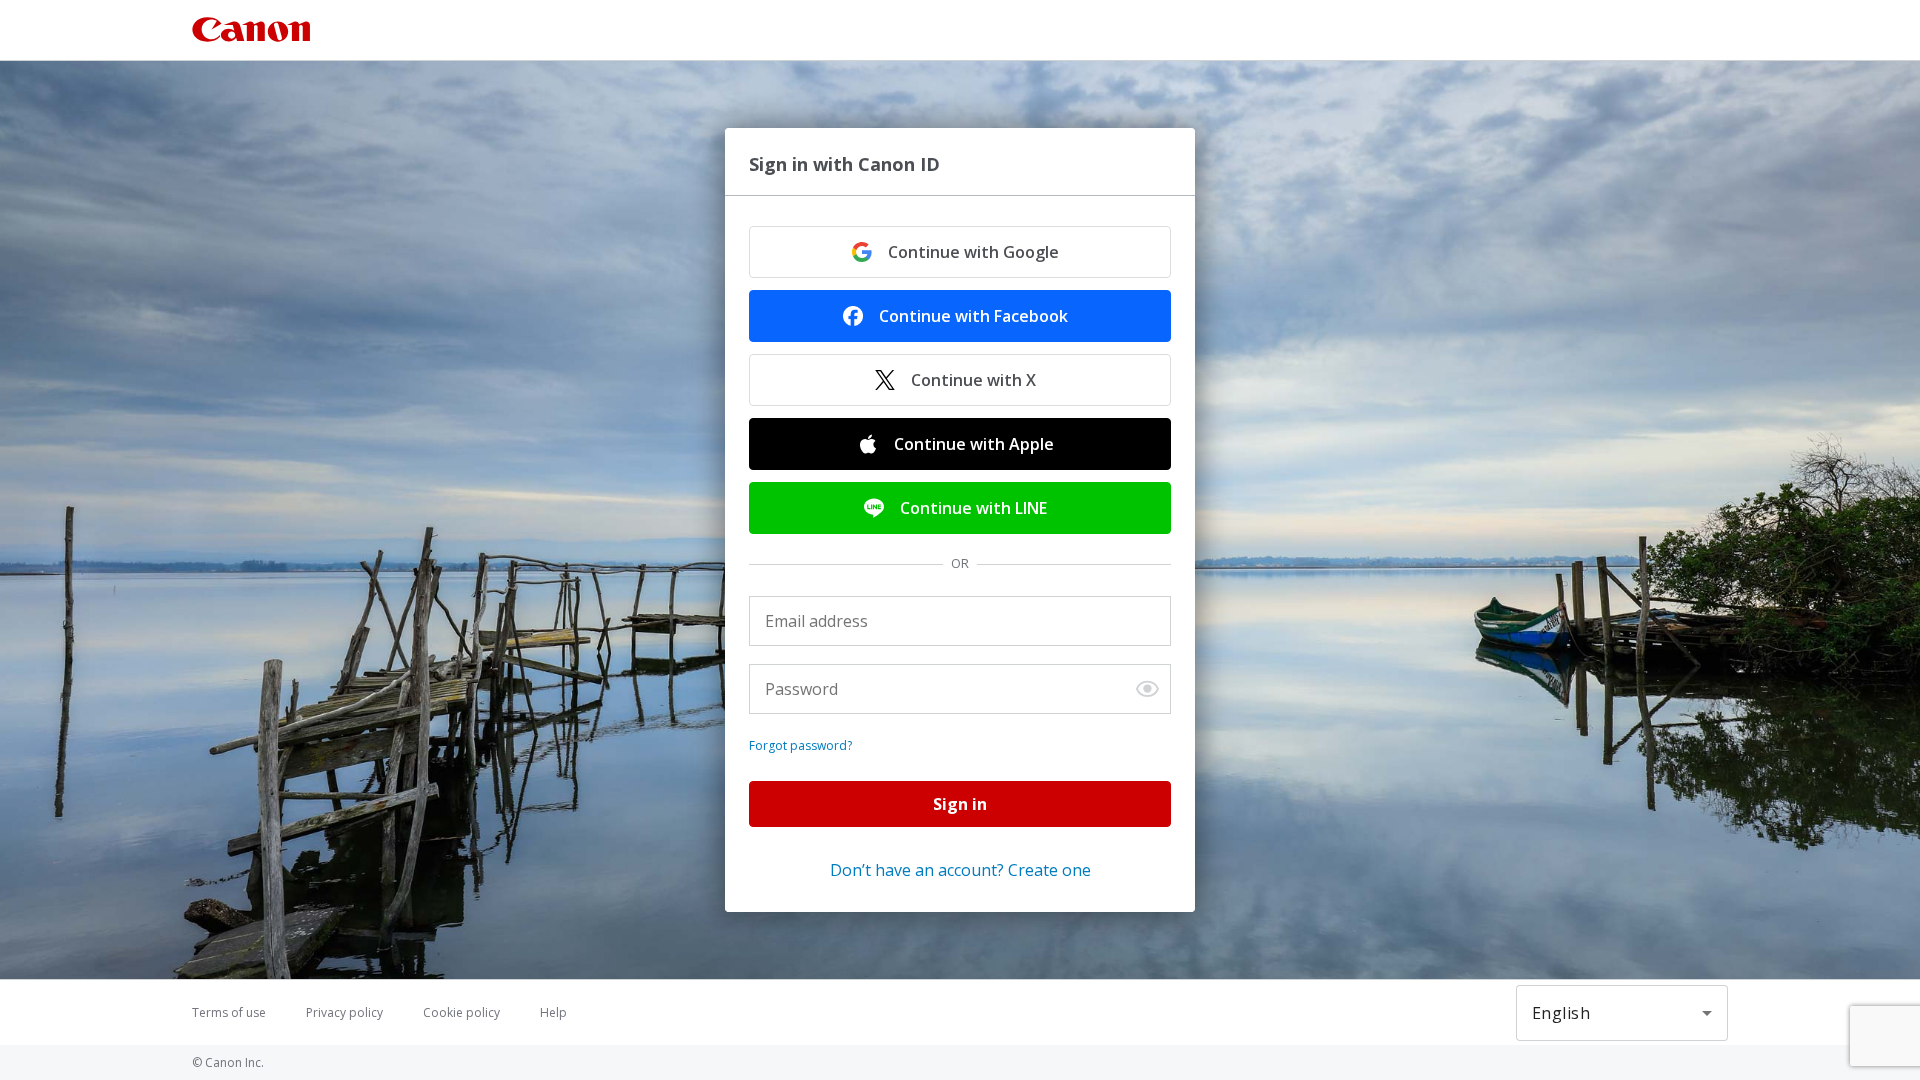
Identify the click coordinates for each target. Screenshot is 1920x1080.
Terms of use (229, 1013)
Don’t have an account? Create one (960, 870)
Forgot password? (800, 746)
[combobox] (1622, 1013)
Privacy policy (344, 1013)
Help (553, 1013)
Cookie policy (461, 1013)
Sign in (960, 804)
